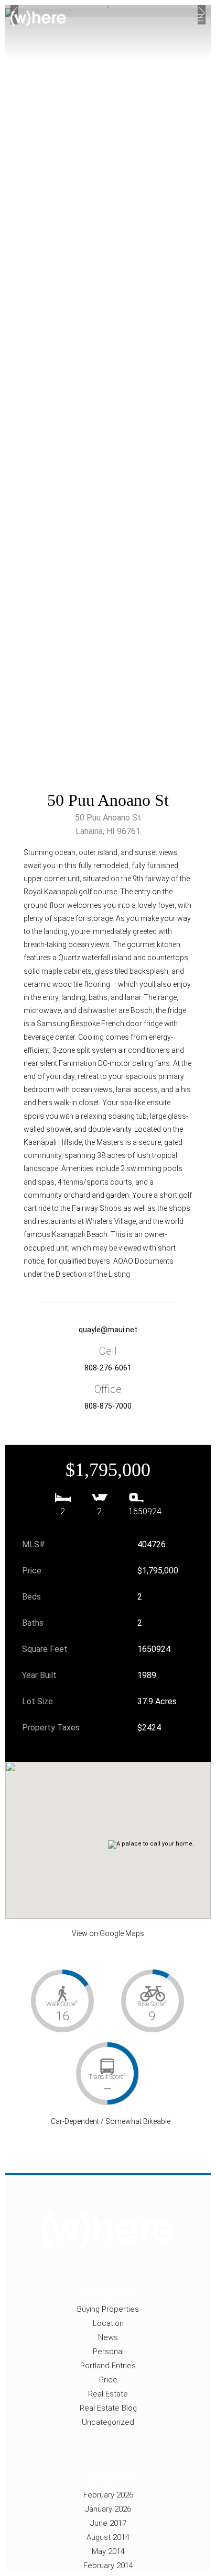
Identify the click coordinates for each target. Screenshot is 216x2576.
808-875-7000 (108, 1406)
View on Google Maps (108, 1933)
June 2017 (108, 2523)
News (108, 2337)
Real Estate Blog (108, 2408)
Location (108, 2323)
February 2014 (108, 2566)
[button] (115, 1830)
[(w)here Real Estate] (38, 19)
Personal (108, 2352)
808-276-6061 (108, 1368)
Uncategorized (108, 2422)
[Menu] (204, 13)
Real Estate (108, 2394)
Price (108, 2380)
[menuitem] (204, 13)
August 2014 (108, 2537)
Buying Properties (108, 2309)
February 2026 (108, 2495)
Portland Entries (108, 2366)
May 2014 (108, 2551)
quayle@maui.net (108, 1330)
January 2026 (108, 2509)
